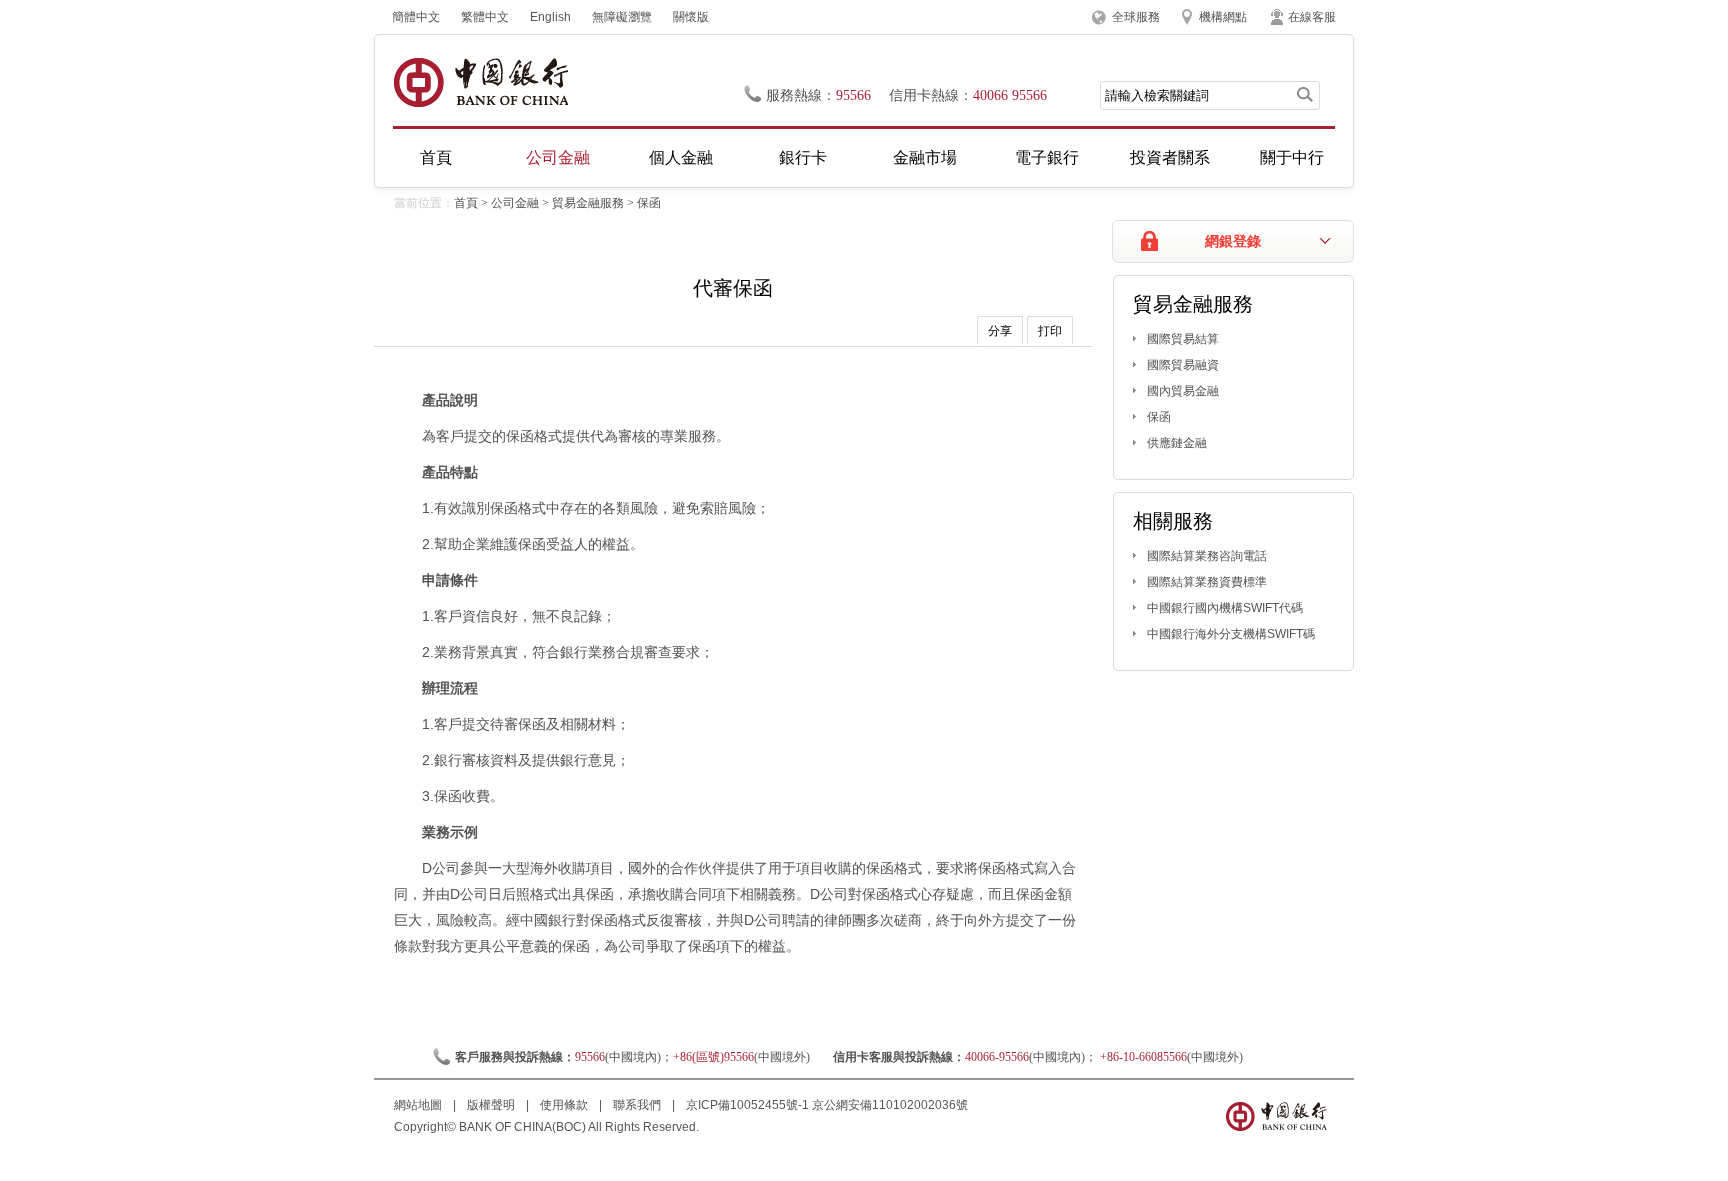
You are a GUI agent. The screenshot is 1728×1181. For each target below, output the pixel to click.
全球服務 (1136, 17)
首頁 (436, 157)
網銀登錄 (1233, 241)
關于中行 (1292, 157)
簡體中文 (416, 17)
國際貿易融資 (1183, 365)
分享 (1000, 331)
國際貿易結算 (1183, 339)
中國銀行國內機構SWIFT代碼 (1225, 608)
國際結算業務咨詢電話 (1207, 556)
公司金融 (558, 157)
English (550, 17)
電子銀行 (1047, 157)
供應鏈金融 (1177, 443)
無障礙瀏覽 (622, 17)
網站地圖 (419, 1105)
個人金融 (681, 157)
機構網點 (1223, 17)
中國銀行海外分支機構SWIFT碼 (1231, 634)
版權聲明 (492, 1105)
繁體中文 (485, 17)
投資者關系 (1170, 157)
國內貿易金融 (1183, 391)
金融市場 (925, 157)
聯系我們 (638, 1105)
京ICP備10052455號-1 (747, 1105)
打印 (1050, 331)
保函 (649, 203)
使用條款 (565, 1105)
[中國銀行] (480, 82)
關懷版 (691, 17)
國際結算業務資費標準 (1207, 582)
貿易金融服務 (588, 203)
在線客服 (1312, 17)
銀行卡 (803, 157)
